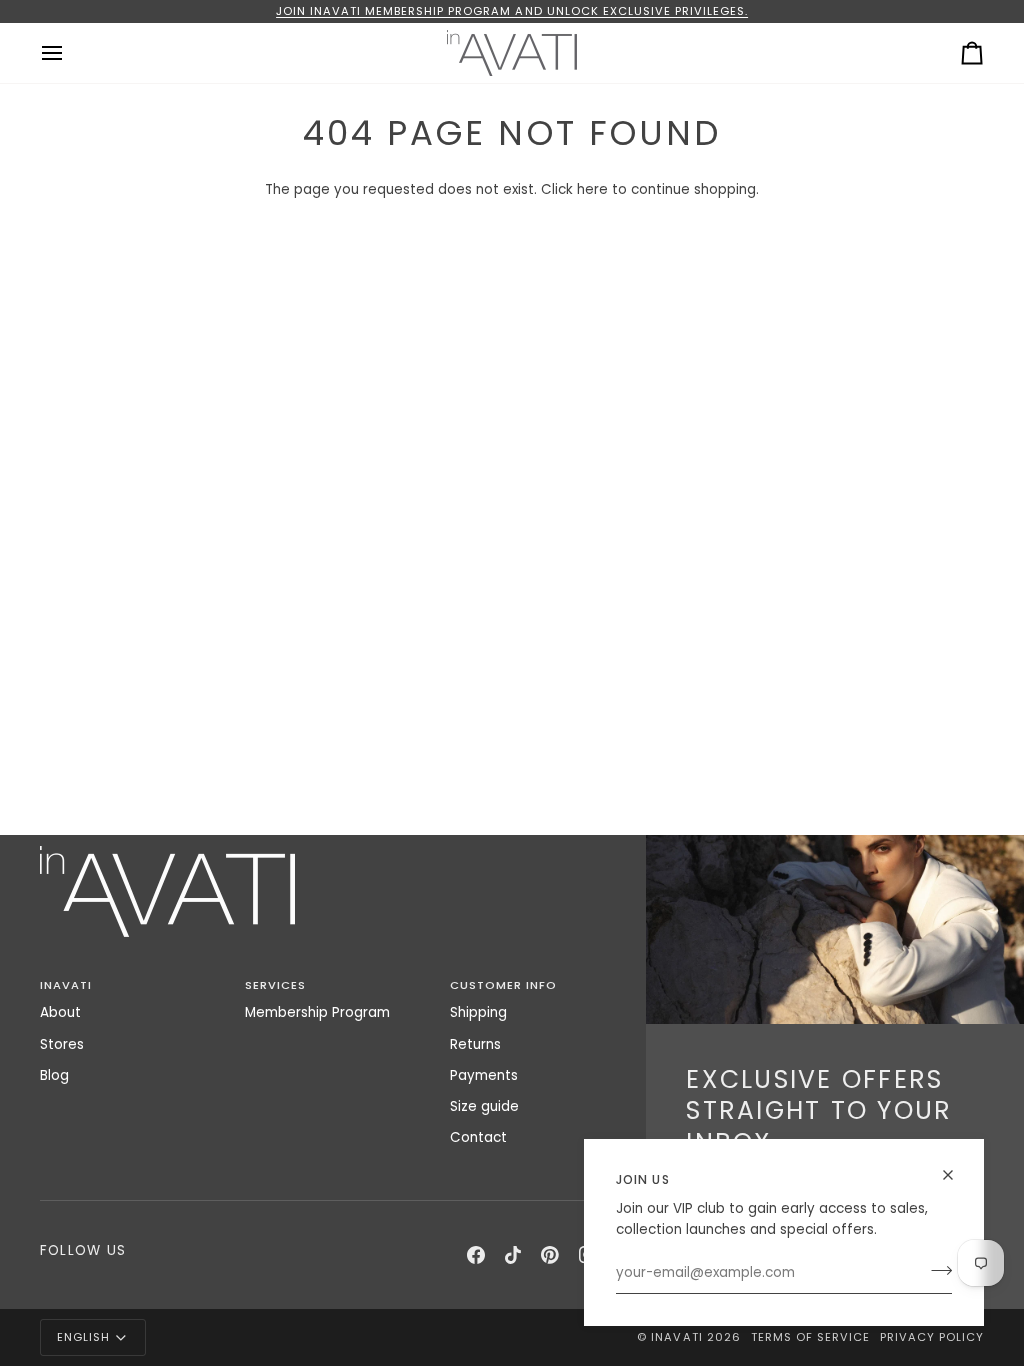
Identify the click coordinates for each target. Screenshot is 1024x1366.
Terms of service (810, 1337)
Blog (54, 1075)
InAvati (676, 1337)
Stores (62, 1044)
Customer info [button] (503, 985)
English (83, 1337)
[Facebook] (476, 1255)
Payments (484, 1075)
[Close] (956, 1175)
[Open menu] (70, 53)
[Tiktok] (513, 1255)
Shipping (478, 1012)
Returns (475, 1044)
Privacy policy (932, 1337)
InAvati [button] (66, 985)
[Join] (935, 1271)
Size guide (484, 1106)
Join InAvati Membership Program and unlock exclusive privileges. (512, 11)
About (60, 1012)
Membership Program (317, 1012)
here (592, 189)
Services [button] (275, 985)
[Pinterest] (550, 1255)
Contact (478, 1137)
